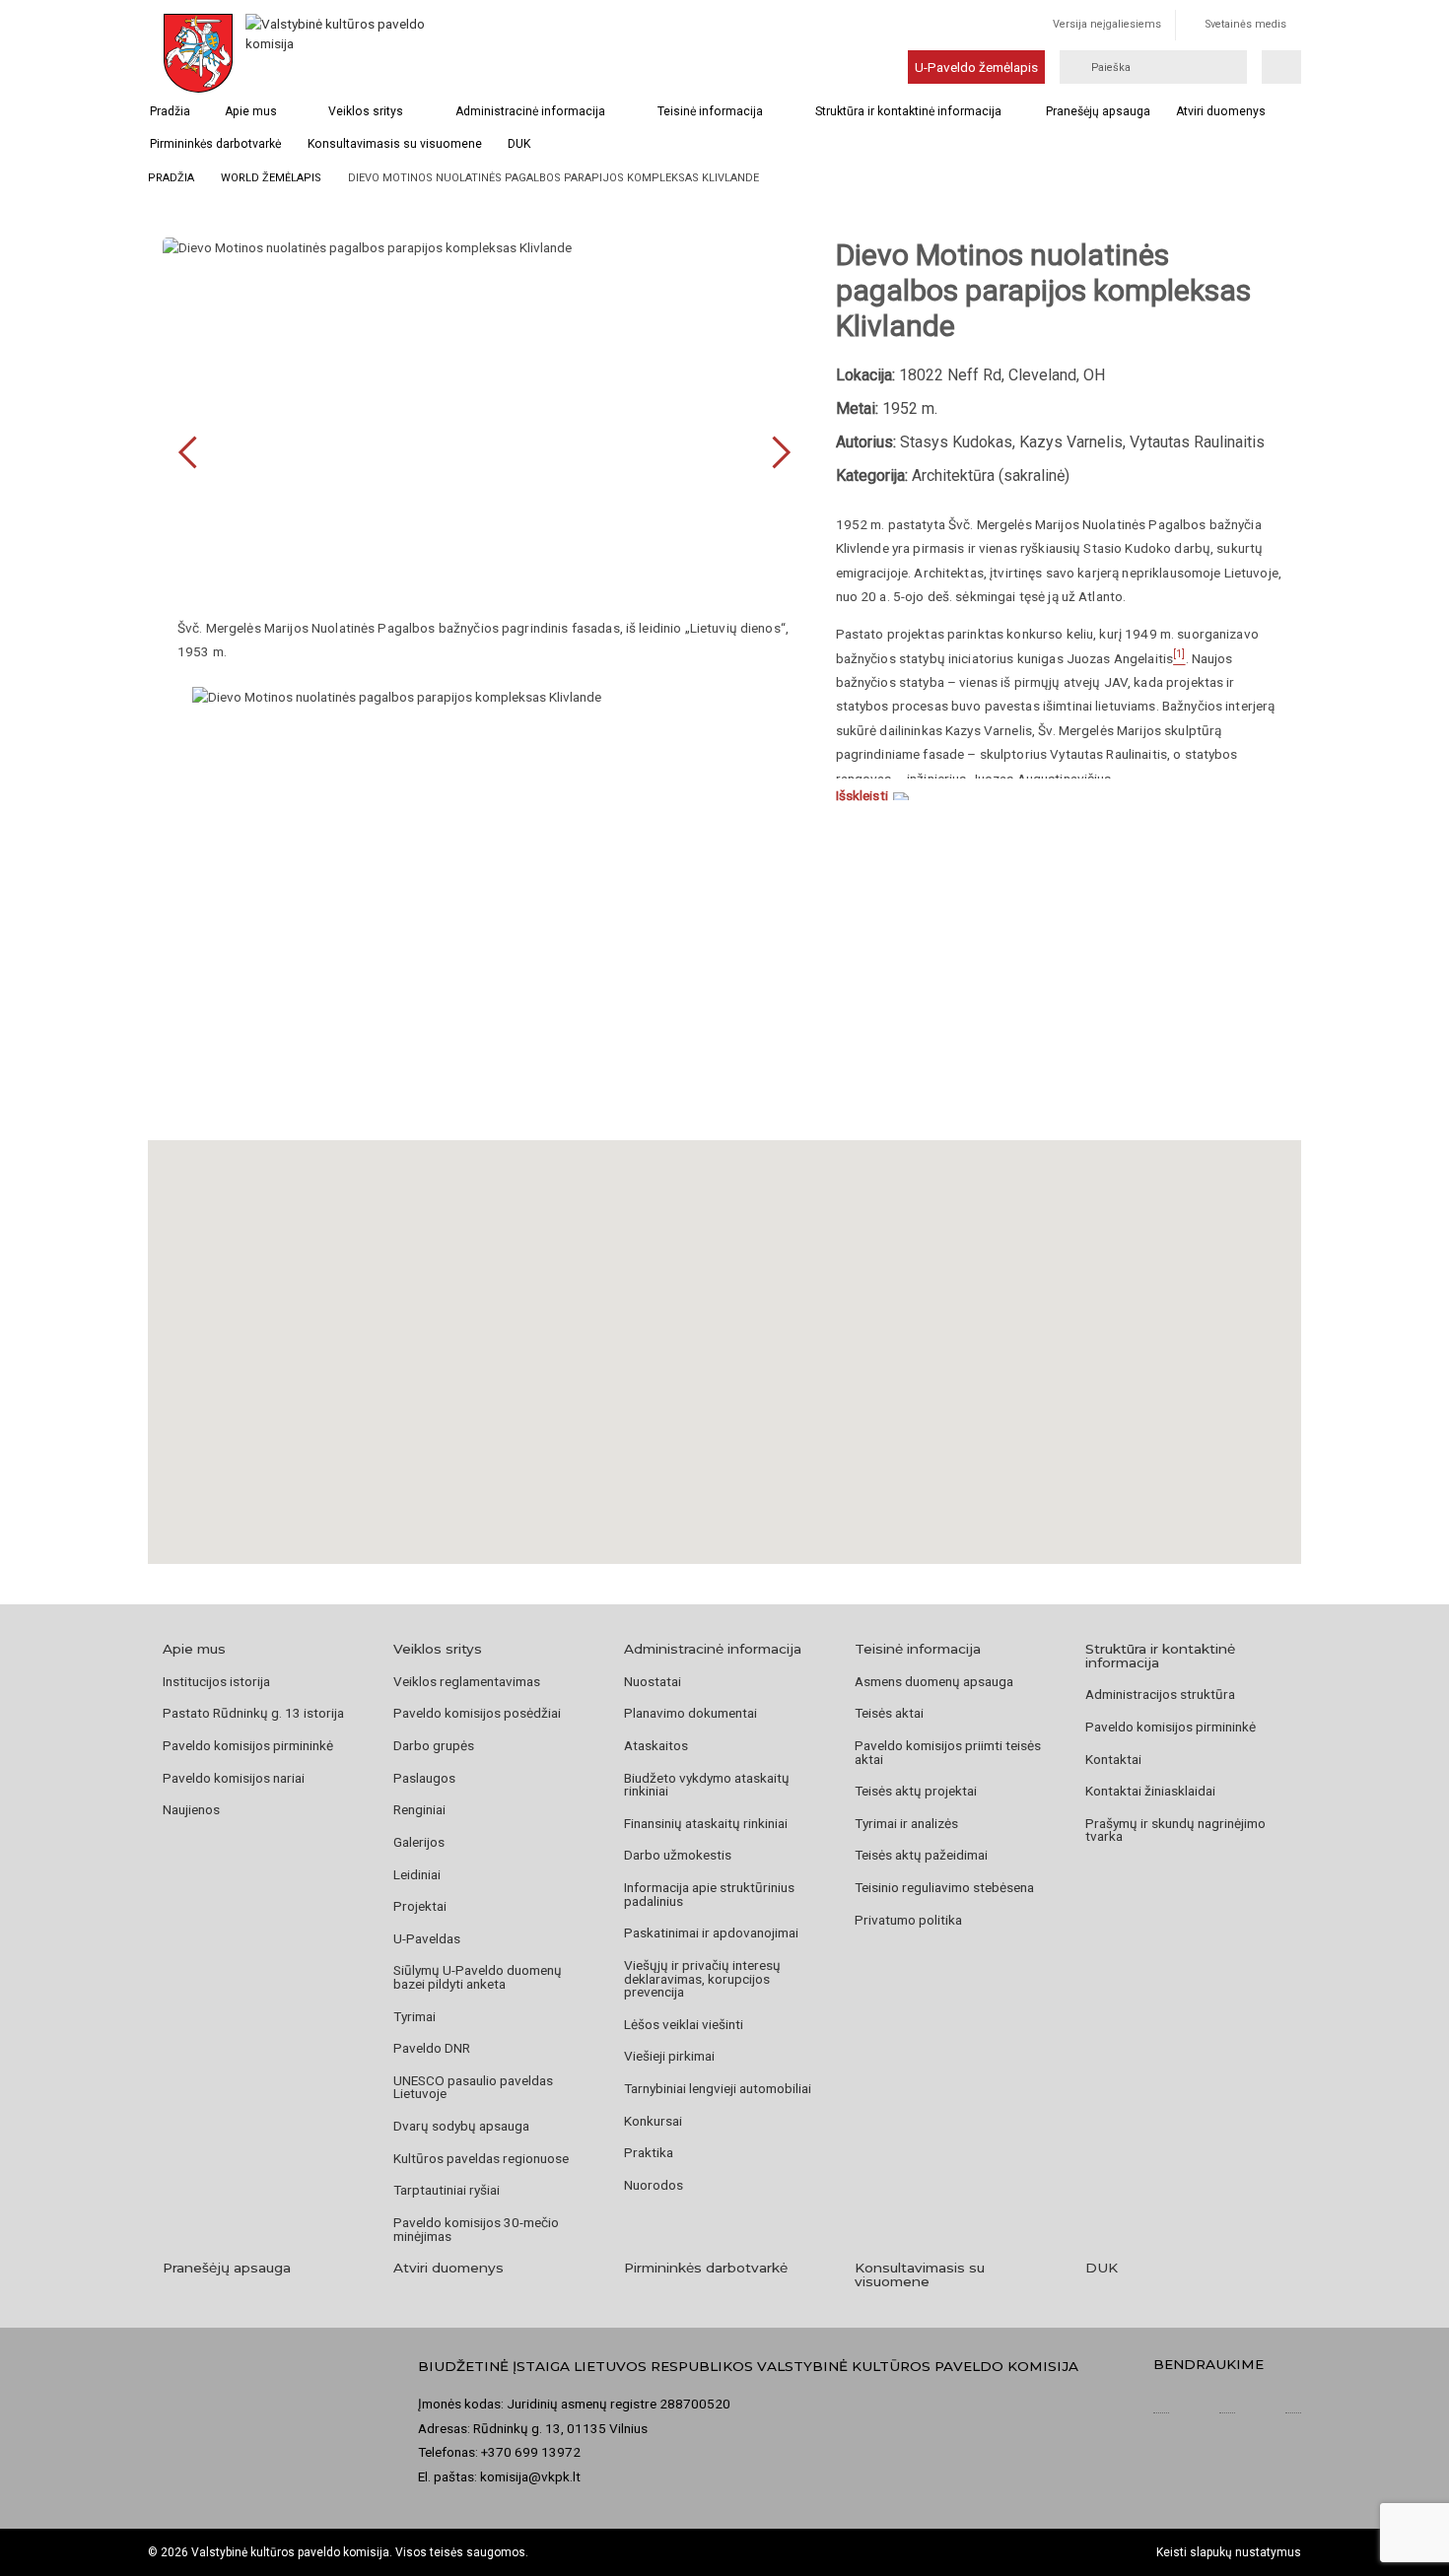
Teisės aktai (889, 1713)
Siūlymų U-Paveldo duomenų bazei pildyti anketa (478, 1977)
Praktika (649, 2152)
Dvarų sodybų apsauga (461, 2126)
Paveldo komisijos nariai (234, 1778)
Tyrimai (414, 2016)
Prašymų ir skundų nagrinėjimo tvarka (1175, 1830)
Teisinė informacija (710, 111)
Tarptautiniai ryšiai (447, 2190)
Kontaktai (1113, 1759)
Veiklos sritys (366, 111)
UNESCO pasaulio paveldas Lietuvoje (473, 2087)
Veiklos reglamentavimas (467, 1681)
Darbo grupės (434, 1745)
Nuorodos (654, 2185)
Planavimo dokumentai (690, 1713)
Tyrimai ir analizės (906, 1823)
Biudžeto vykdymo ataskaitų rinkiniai (707, 1785)
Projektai (420, 1906)
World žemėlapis (271, 178)
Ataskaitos (656, 1745)
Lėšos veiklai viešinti (684, 2024)
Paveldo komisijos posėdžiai (477, 1713)
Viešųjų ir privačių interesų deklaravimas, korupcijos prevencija (702, 1978)
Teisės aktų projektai (916, 1791)
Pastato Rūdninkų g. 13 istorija (253, 1713)
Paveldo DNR (432, 2048)
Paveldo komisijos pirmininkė (248, 1745)
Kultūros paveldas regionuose (481, 2158)
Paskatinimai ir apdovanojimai (711, 1932)
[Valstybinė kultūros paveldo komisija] (338, 53)
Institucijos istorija (216, 1681)
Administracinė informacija (530, 111)
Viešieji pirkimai (669, 2056)
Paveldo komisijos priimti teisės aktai (948, 1752)
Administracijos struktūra (1160, 1694)
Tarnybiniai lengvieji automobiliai (718, 2088)
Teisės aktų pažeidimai (921, 1855)
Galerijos (419, 1842)
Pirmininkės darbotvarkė (215, 144)
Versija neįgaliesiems (1107, 24)
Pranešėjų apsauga (1098, 111)
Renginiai (419, 1809)
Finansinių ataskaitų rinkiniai (706, 1823)
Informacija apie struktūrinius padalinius (709, 1894)
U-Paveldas (427, 1938)
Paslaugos (424, 1778)
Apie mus (251, 111)
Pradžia (170, 111)
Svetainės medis (1246, 24)
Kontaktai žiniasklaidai (1150, 1791)
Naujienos (191, 1809)
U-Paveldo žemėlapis (976, 67)
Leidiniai (417, 1874)
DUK (519, 144)
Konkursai (653, 2121)
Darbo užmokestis (678, 1855)
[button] (724, 1327)
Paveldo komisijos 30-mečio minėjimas (476, 2229)
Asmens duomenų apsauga (934, 1681)
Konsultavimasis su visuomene (395, 144)
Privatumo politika (908, 1920)
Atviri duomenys (1221, 111)
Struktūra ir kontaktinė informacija (908, 111)
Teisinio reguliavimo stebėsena (944, 1887)
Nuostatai (653, 1681)
